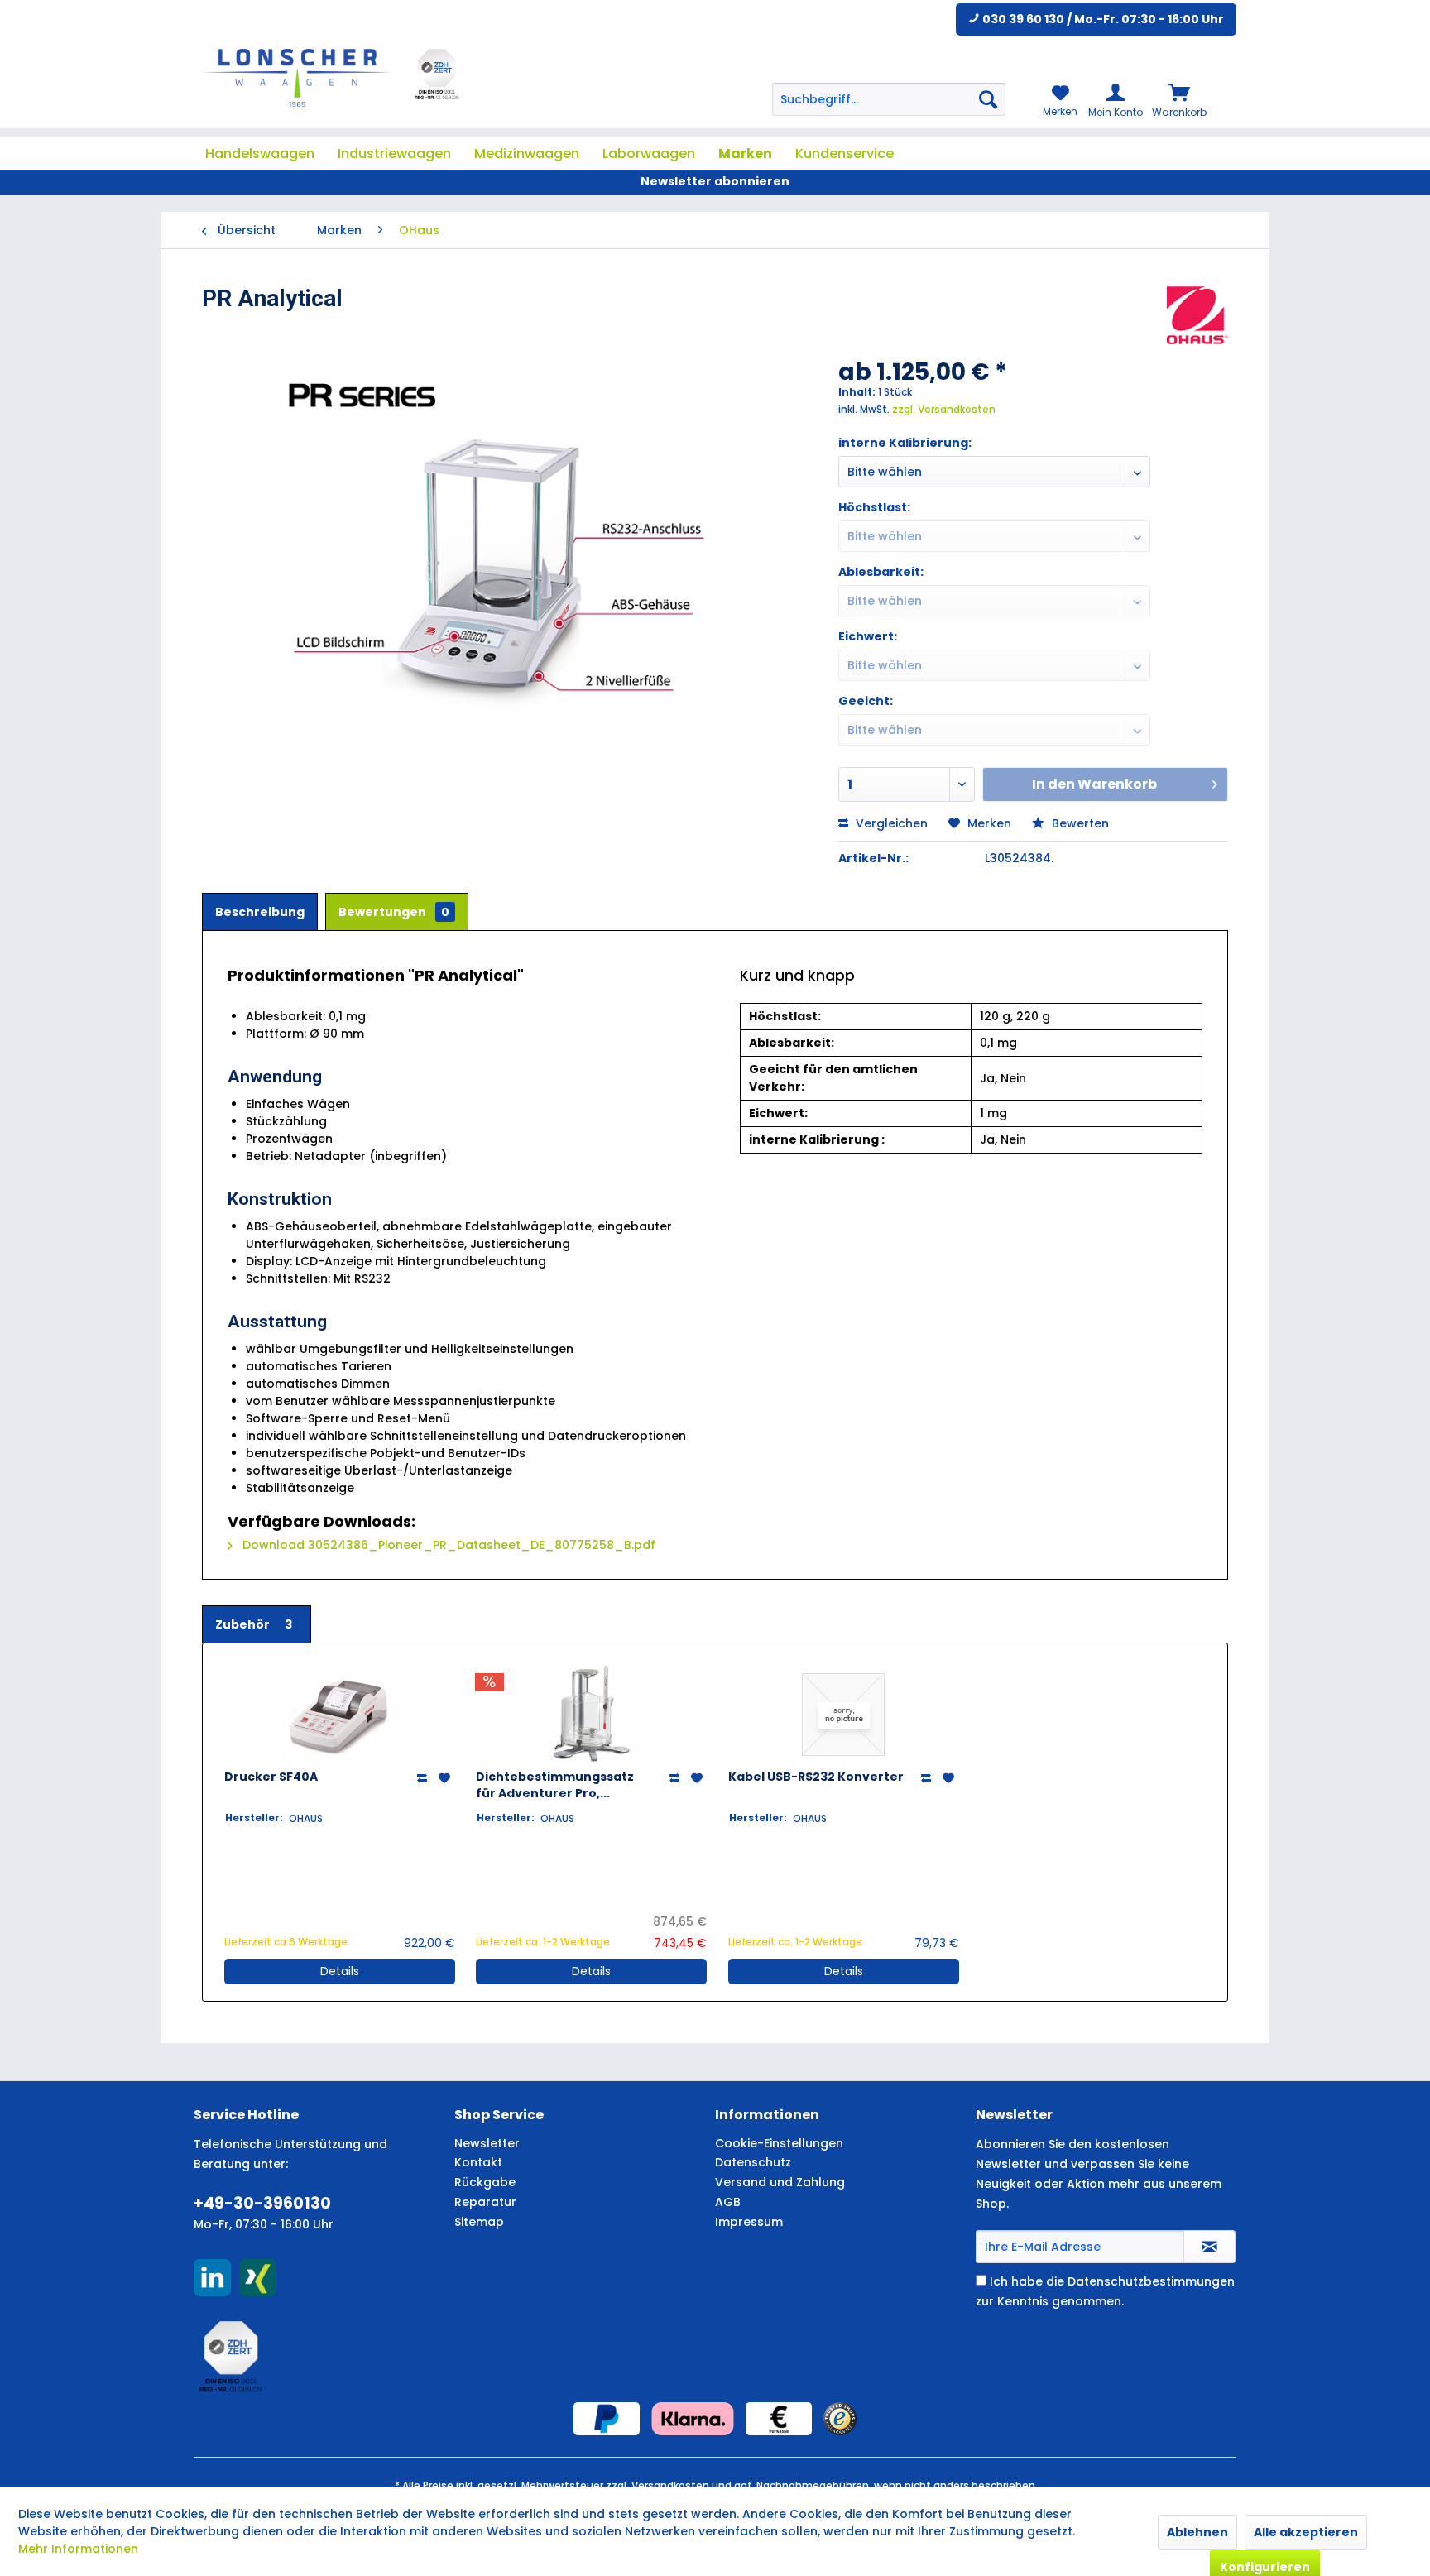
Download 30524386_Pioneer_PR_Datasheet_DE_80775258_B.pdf (447, 1545)
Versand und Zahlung (780, 2182)
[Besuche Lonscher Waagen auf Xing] (258, 2278)
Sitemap (479, 2222)
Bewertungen (394, 912)
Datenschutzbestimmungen (1151, 2281)
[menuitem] (889, 99)
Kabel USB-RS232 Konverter (816, 1777)
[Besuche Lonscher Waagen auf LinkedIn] (212, 2278)
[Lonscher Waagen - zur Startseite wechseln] (297, 78)
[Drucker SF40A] (340, 1715)
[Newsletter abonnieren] (1209, 2247)
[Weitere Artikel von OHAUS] (1197, 315)
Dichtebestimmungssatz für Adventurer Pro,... (555, 1785)
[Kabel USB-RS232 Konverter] (844, 1715)
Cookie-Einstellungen (779, 2143)
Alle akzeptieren (1306, 2532)
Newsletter (487, 2143)
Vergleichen (890, 823)
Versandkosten (670, 2485)
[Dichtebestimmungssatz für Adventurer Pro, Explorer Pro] (591, 1715)
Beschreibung (260, 912)
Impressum (749, 2222)
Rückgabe (485, 2182)
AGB (728, 2202)
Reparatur (485, 2202)
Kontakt (478, 2162)
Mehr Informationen (78, 2549)
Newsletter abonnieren (715, 181)
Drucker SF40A (271, 1777)
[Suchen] (988, 99)
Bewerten (1079, 823)
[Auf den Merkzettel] (446, 1778)
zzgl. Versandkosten (944, 409)
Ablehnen (1197, 2532)
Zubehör (254, 1624)
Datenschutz (753, 2162)
